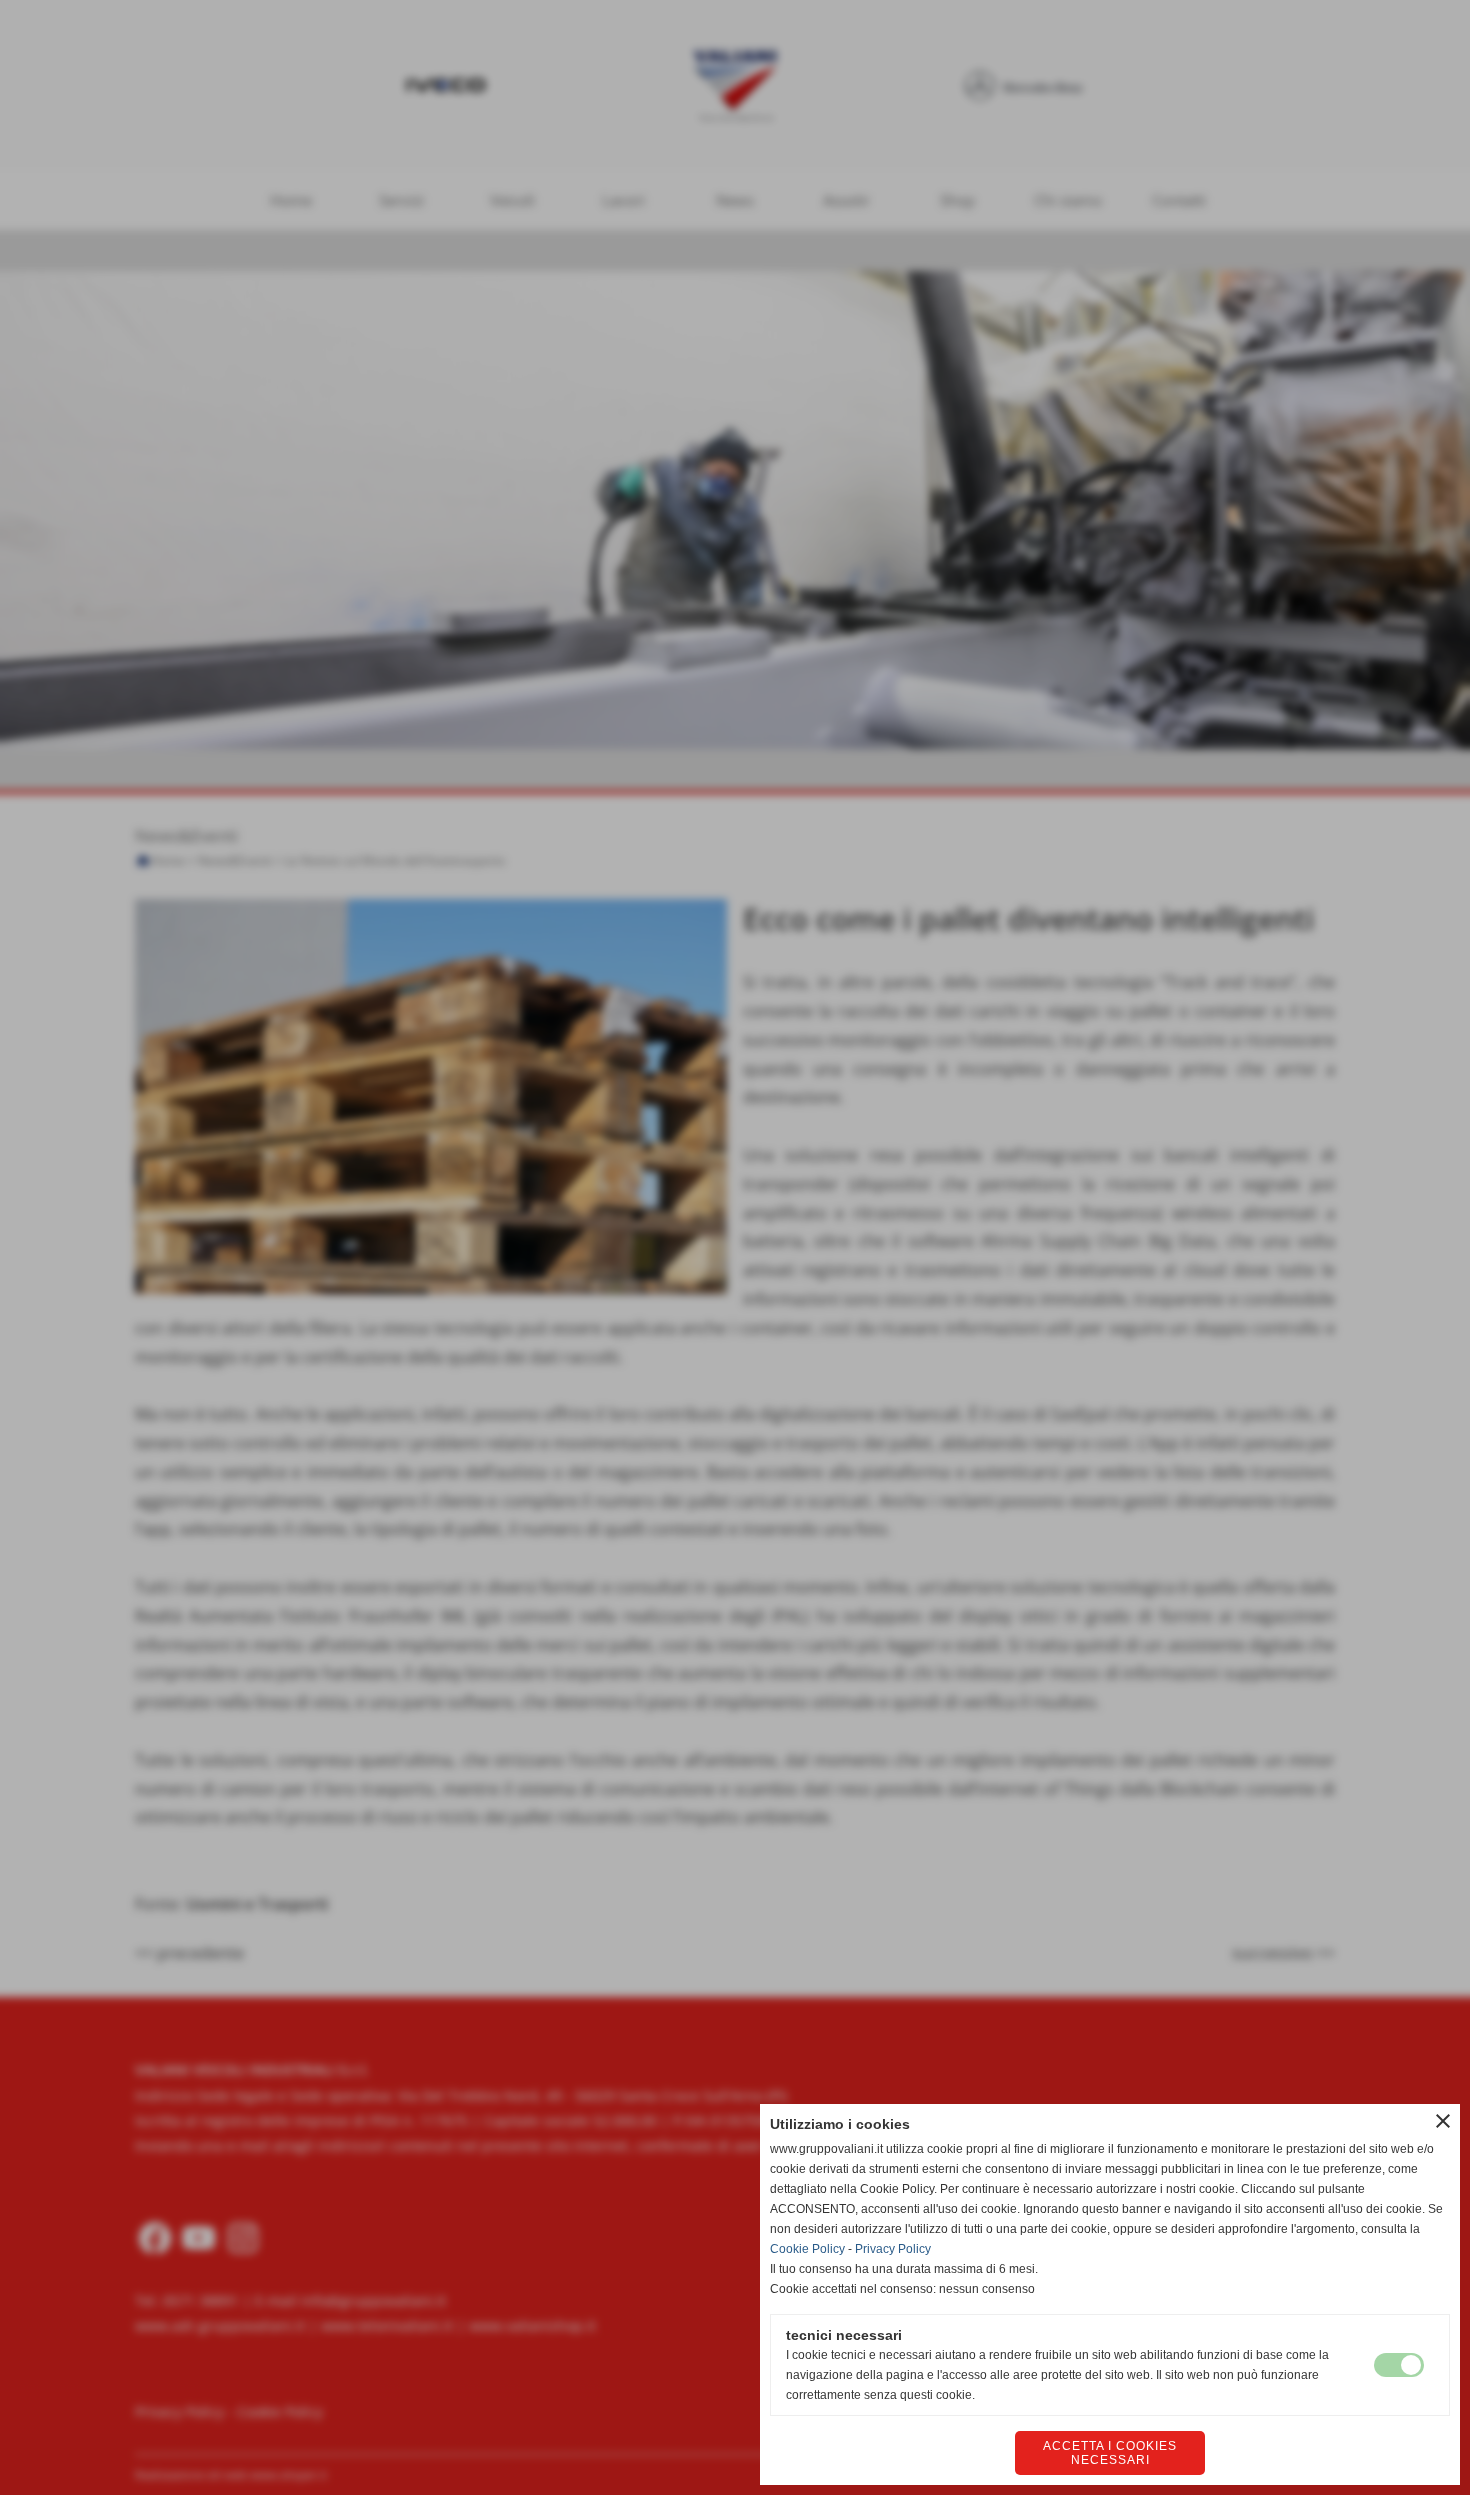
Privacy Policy (893, 2249)
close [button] (1443, 2121)
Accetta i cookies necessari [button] (1110, 2453)
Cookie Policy (807, 2249)
